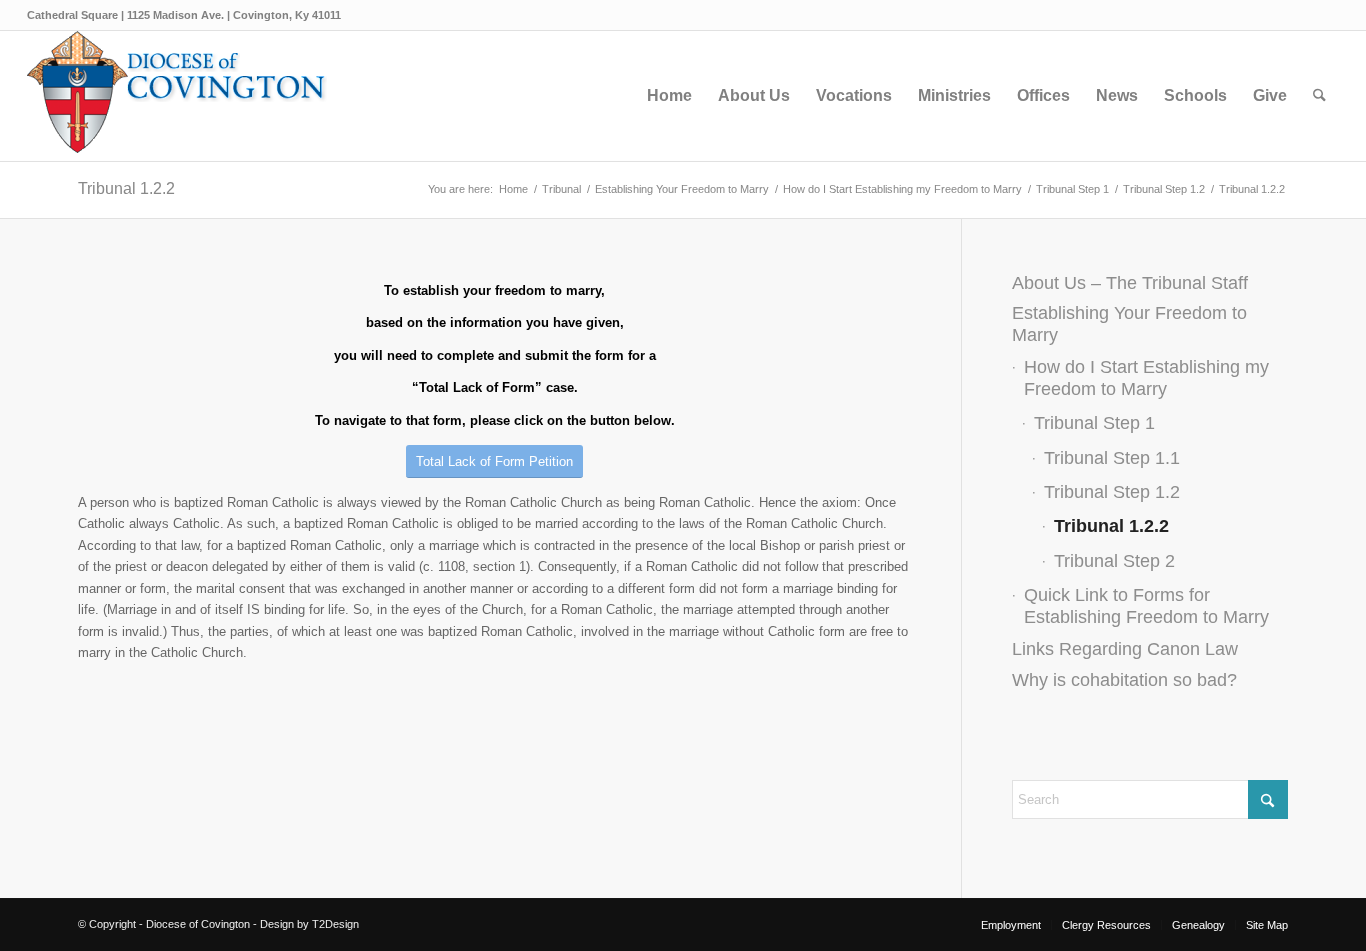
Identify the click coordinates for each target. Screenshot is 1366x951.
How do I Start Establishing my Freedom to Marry (1146, 377)
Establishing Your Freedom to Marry (1129, 323)
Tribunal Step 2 (1114, 561)
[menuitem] (669, 96)
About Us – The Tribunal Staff (1130, 283)
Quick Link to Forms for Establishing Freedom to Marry (1146, 605)
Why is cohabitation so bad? (1124, 680)
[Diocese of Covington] (177, 96)
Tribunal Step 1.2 (1112, 492)
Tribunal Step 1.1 (1112, 458)
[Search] (1319, 96)
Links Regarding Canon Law (1125, 649)
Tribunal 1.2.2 (126, 188)
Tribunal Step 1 (1094, 423)
